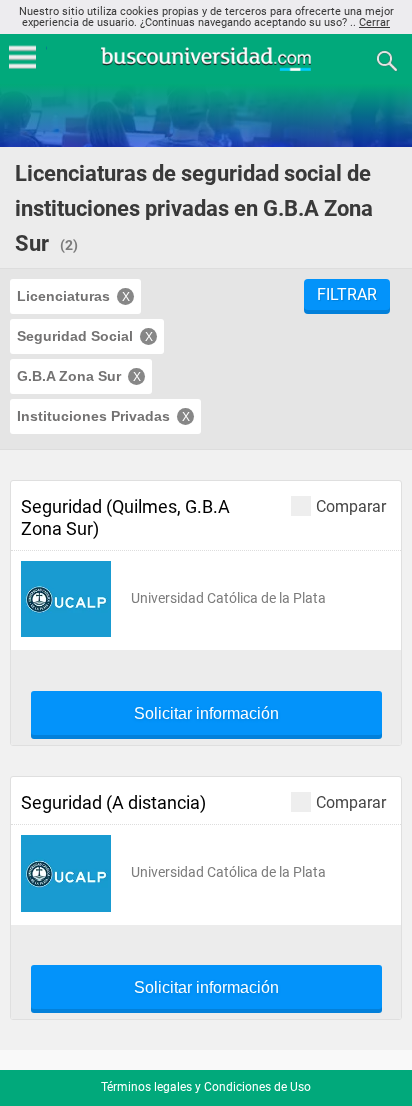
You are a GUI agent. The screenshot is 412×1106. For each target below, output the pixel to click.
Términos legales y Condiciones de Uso (206, 1087)
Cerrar (374, 22)
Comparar (351, 506)
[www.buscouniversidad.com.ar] (206, 68)
